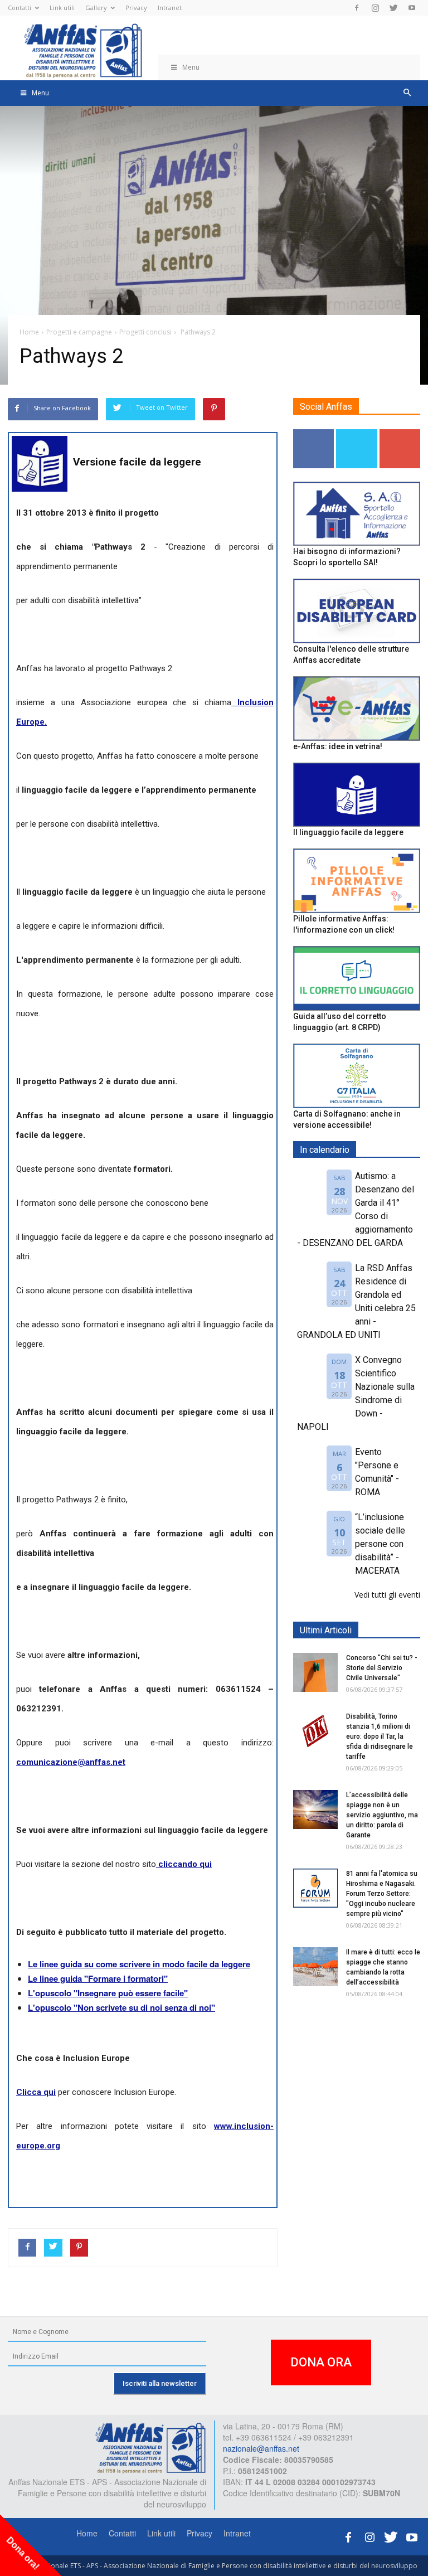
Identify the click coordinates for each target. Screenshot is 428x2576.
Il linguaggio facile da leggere (348, 832)
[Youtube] (412, 8)
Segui (314, 433)
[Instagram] (375, 8)
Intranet (170, 8)
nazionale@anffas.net (261, 2448)
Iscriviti (400, 433)
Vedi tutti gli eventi (387, 1595)
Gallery (96, 8)
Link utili (62, 8)
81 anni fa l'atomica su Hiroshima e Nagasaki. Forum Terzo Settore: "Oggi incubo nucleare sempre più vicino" (382, 1894)
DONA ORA (321, 2362)
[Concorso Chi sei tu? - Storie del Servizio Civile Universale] (315, 1672)
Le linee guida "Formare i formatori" (98, 1978)
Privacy (136, 8)
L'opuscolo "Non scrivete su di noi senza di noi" (121, 2007)
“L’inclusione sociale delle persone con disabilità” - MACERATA (380, 1544)
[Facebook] (357, 8)
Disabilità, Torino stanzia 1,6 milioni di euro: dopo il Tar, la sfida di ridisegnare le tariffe (380, 1736)
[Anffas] (150, 2447)
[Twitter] (393, 8)
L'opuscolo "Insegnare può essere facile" (108, 1993)
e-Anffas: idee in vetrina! (338, 746)
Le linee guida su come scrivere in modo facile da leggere (139, 1964)
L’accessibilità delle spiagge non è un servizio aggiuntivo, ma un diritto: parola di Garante (382, 1815)
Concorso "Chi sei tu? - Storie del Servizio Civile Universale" (382, 1668)
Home (87, 2533)
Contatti (20, 8)
